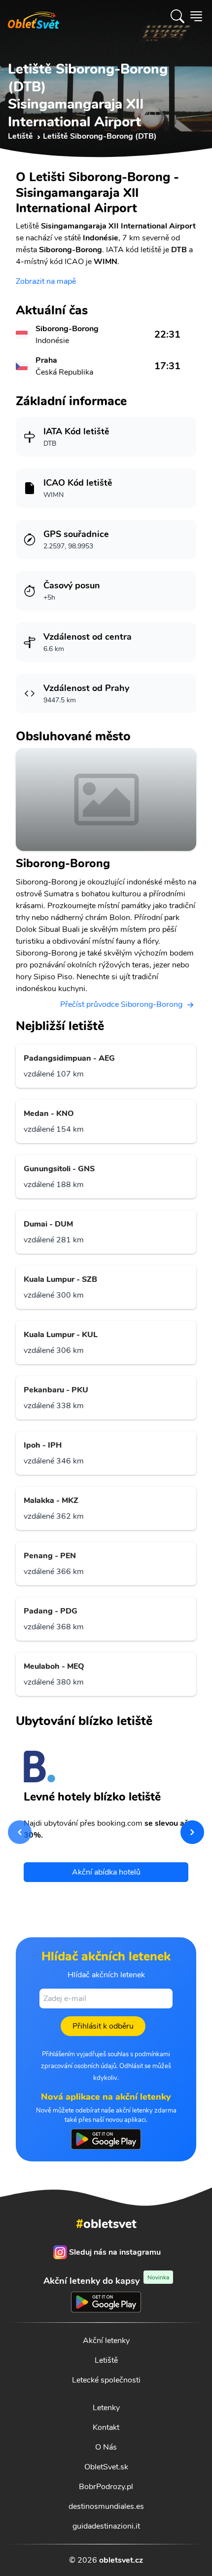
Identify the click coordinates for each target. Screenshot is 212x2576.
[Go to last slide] (20, 1832)
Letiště (106, 2360)
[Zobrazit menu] (196, 16)
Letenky (106, 2408)
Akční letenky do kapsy (106, 2281)
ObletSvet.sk (106, 2467)
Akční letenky (106, 2341)
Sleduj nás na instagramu (115, 2252)
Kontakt (106, 2427)
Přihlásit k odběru (103, 2026)
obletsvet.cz (121, 2560)
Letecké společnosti (106, 2380)
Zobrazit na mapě (46, 281)
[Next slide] (192, 1832)
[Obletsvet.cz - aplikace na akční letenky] (106, 2139)
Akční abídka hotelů (106, 1872)
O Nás (106, 2447)
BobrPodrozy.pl (106, 2487)
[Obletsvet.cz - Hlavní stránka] (34, 16)
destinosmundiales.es (106, 2506)
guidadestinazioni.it (106, 2526)
